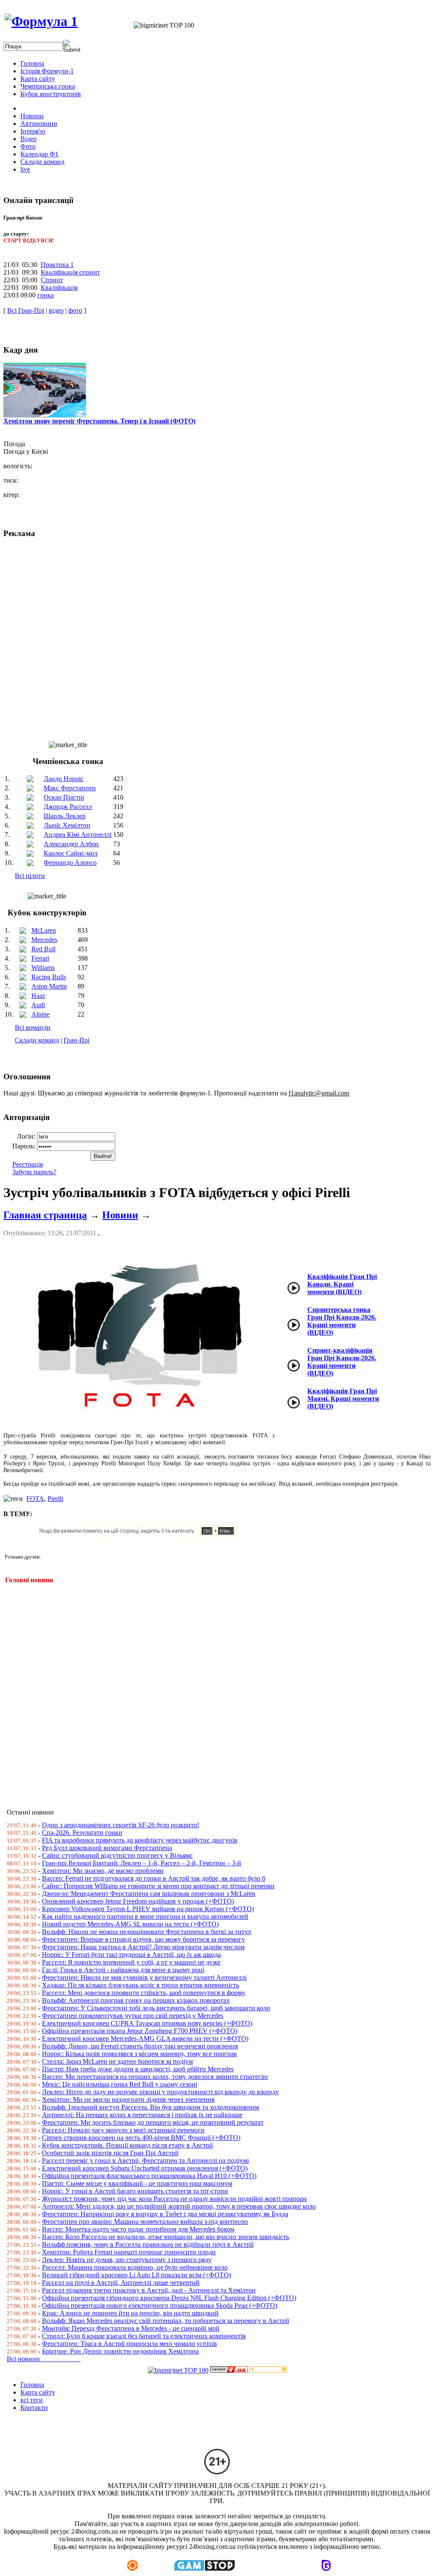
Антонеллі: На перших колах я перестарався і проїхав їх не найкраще (142, 2115)
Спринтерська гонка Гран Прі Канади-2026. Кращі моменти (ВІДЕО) (342, 1321)
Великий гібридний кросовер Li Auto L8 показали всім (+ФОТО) (136, 2275)
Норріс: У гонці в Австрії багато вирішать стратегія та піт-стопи (135, 2191)
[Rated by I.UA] (229, 2370)
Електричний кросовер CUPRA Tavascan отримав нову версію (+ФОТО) (147, 2023)
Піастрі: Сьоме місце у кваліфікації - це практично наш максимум (137, 2183)
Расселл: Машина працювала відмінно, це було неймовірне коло (135, 2267)
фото (75, 310)
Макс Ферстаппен (70, 788)
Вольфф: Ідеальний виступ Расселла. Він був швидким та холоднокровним (150, 2107)
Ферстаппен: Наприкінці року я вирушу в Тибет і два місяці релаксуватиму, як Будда (165, 2214)
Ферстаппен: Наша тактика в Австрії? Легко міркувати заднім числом (143, 1947)
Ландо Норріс (64, 779)
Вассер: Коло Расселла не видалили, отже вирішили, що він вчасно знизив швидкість (166, 2237)
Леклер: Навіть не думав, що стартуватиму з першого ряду (127, 2260)
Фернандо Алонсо (70, 863)
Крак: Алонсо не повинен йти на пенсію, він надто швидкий (130, 2313)
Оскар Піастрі (64, 797)
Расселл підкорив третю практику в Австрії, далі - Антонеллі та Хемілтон (149, 2290)
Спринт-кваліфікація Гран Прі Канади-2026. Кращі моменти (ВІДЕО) (342, 1362)
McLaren (44, 930)
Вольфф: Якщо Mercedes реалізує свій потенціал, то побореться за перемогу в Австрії (166, 2321)
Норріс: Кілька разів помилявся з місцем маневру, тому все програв (139, 2054)
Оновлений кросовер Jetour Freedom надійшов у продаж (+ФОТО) (138, 1901)
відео (56, 310)
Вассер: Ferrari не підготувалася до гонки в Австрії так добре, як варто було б (154, 1878)
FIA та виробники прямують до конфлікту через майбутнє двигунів (140, 1840)
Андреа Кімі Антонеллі (78, 835)
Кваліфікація (59, 288)
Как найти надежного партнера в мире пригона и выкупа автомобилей (145, 1916)
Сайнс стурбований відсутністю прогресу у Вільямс (117, 1855)
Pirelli (55, 1499)
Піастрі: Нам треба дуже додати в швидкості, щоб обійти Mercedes (138, 2069)
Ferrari (40, 958)
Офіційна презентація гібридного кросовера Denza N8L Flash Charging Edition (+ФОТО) (169, 2298)
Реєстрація (28, 1164)
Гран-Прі (77, 1040)
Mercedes (44, 940)
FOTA (35, 1499)
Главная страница (45, 1215)
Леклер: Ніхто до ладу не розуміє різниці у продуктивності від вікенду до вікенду (160, 2092)
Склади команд (37, 1040)
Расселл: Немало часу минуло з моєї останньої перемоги (123, 2130)
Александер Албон (71, 844)
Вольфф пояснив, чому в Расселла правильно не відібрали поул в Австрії (148, 2244)
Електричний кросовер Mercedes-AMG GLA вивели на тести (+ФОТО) (145, 2038)
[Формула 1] (41, 21)
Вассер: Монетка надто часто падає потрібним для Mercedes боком (138, 2229)
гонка (46, 295)
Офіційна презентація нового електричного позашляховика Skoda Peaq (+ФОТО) (160, 2305)
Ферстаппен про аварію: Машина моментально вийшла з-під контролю (145, 2222)
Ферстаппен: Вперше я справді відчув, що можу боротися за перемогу (143, 1939)
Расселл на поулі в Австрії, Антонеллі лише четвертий (121, 2283)
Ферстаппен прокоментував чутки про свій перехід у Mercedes (133, 2016)
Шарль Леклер (65, 816)
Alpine (40, 1014)
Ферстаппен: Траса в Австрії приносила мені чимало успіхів (129, 2344)
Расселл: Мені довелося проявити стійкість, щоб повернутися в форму (144, 1993)
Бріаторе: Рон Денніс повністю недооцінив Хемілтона (120, 2351)
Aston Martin (49, 986)
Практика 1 (57, 265)
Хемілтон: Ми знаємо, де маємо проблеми (103, 1871)
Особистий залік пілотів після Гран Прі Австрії (110, 2153)
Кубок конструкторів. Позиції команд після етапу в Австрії (127, 2145)
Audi (38, 1005)
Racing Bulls (49, 977)
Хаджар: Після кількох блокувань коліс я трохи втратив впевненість (140, 1985)
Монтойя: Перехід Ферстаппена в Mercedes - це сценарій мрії (131, 2328)
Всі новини (44, 2359)
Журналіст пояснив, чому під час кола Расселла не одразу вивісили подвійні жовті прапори (174, 2199)
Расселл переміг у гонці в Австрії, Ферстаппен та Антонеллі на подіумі (145, 2161)
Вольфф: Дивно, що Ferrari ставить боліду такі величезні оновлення (140, 2046)
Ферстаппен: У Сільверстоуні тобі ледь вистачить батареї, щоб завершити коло (156, 2008)
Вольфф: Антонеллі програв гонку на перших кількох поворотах (136, 2000)
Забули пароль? (34, 1172)
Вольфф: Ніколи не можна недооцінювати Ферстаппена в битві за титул (146, 1932)
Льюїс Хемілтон (67, 825)
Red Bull (43, 949)
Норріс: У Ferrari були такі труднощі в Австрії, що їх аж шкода (131, 1955)
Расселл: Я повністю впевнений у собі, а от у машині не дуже (131, 1962)
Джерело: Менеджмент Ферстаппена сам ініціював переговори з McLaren (149, 1894)
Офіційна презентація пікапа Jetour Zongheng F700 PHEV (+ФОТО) (140, 2031)
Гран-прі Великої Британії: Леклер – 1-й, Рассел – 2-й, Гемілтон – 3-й (142, 1863)
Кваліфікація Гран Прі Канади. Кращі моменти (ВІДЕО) (342, 1284)
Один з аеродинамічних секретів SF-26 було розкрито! (121, 1825)
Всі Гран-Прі (26, 310)
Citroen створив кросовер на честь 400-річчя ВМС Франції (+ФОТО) (141, 2138)
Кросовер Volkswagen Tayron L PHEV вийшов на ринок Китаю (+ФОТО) (148, 1909)
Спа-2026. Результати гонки (82, 1833)
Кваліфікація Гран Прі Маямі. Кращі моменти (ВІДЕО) (343, 1399)
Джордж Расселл (68, 807)
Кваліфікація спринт (70, 272)
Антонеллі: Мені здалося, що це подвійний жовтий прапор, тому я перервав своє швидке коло (179, 2206)
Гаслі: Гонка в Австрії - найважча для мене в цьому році (123, 1970)
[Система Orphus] (141, 1535)
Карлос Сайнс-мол (71, 853)
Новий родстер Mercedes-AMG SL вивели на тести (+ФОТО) (130, 1924)
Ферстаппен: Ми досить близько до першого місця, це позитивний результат (153, 2122)
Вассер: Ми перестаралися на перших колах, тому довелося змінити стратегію (155, 2077)
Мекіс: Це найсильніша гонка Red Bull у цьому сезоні (120, 2084)
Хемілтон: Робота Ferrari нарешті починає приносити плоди (129, 2252)
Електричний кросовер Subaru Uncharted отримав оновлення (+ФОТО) (145, 2168)
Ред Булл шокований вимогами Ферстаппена (107, 1848)
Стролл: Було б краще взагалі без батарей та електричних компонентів (144, 2336)
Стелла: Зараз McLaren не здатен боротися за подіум (117, 2061)
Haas (38, 996)
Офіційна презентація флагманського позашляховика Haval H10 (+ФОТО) (149, 2176)
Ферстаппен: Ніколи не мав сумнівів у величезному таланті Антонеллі (144, 1977)
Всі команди (33, 1027)
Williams (43, 968)
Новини (120, 1215)
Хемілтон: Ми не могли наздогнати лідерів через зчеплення (128, 2099)
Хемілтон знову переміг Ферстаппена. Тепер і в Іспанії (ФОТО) (99, 421)
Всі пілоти (30, 876)
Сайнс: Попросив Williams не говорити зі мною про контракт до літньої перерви (158, 1886)
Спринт (52, 280)
